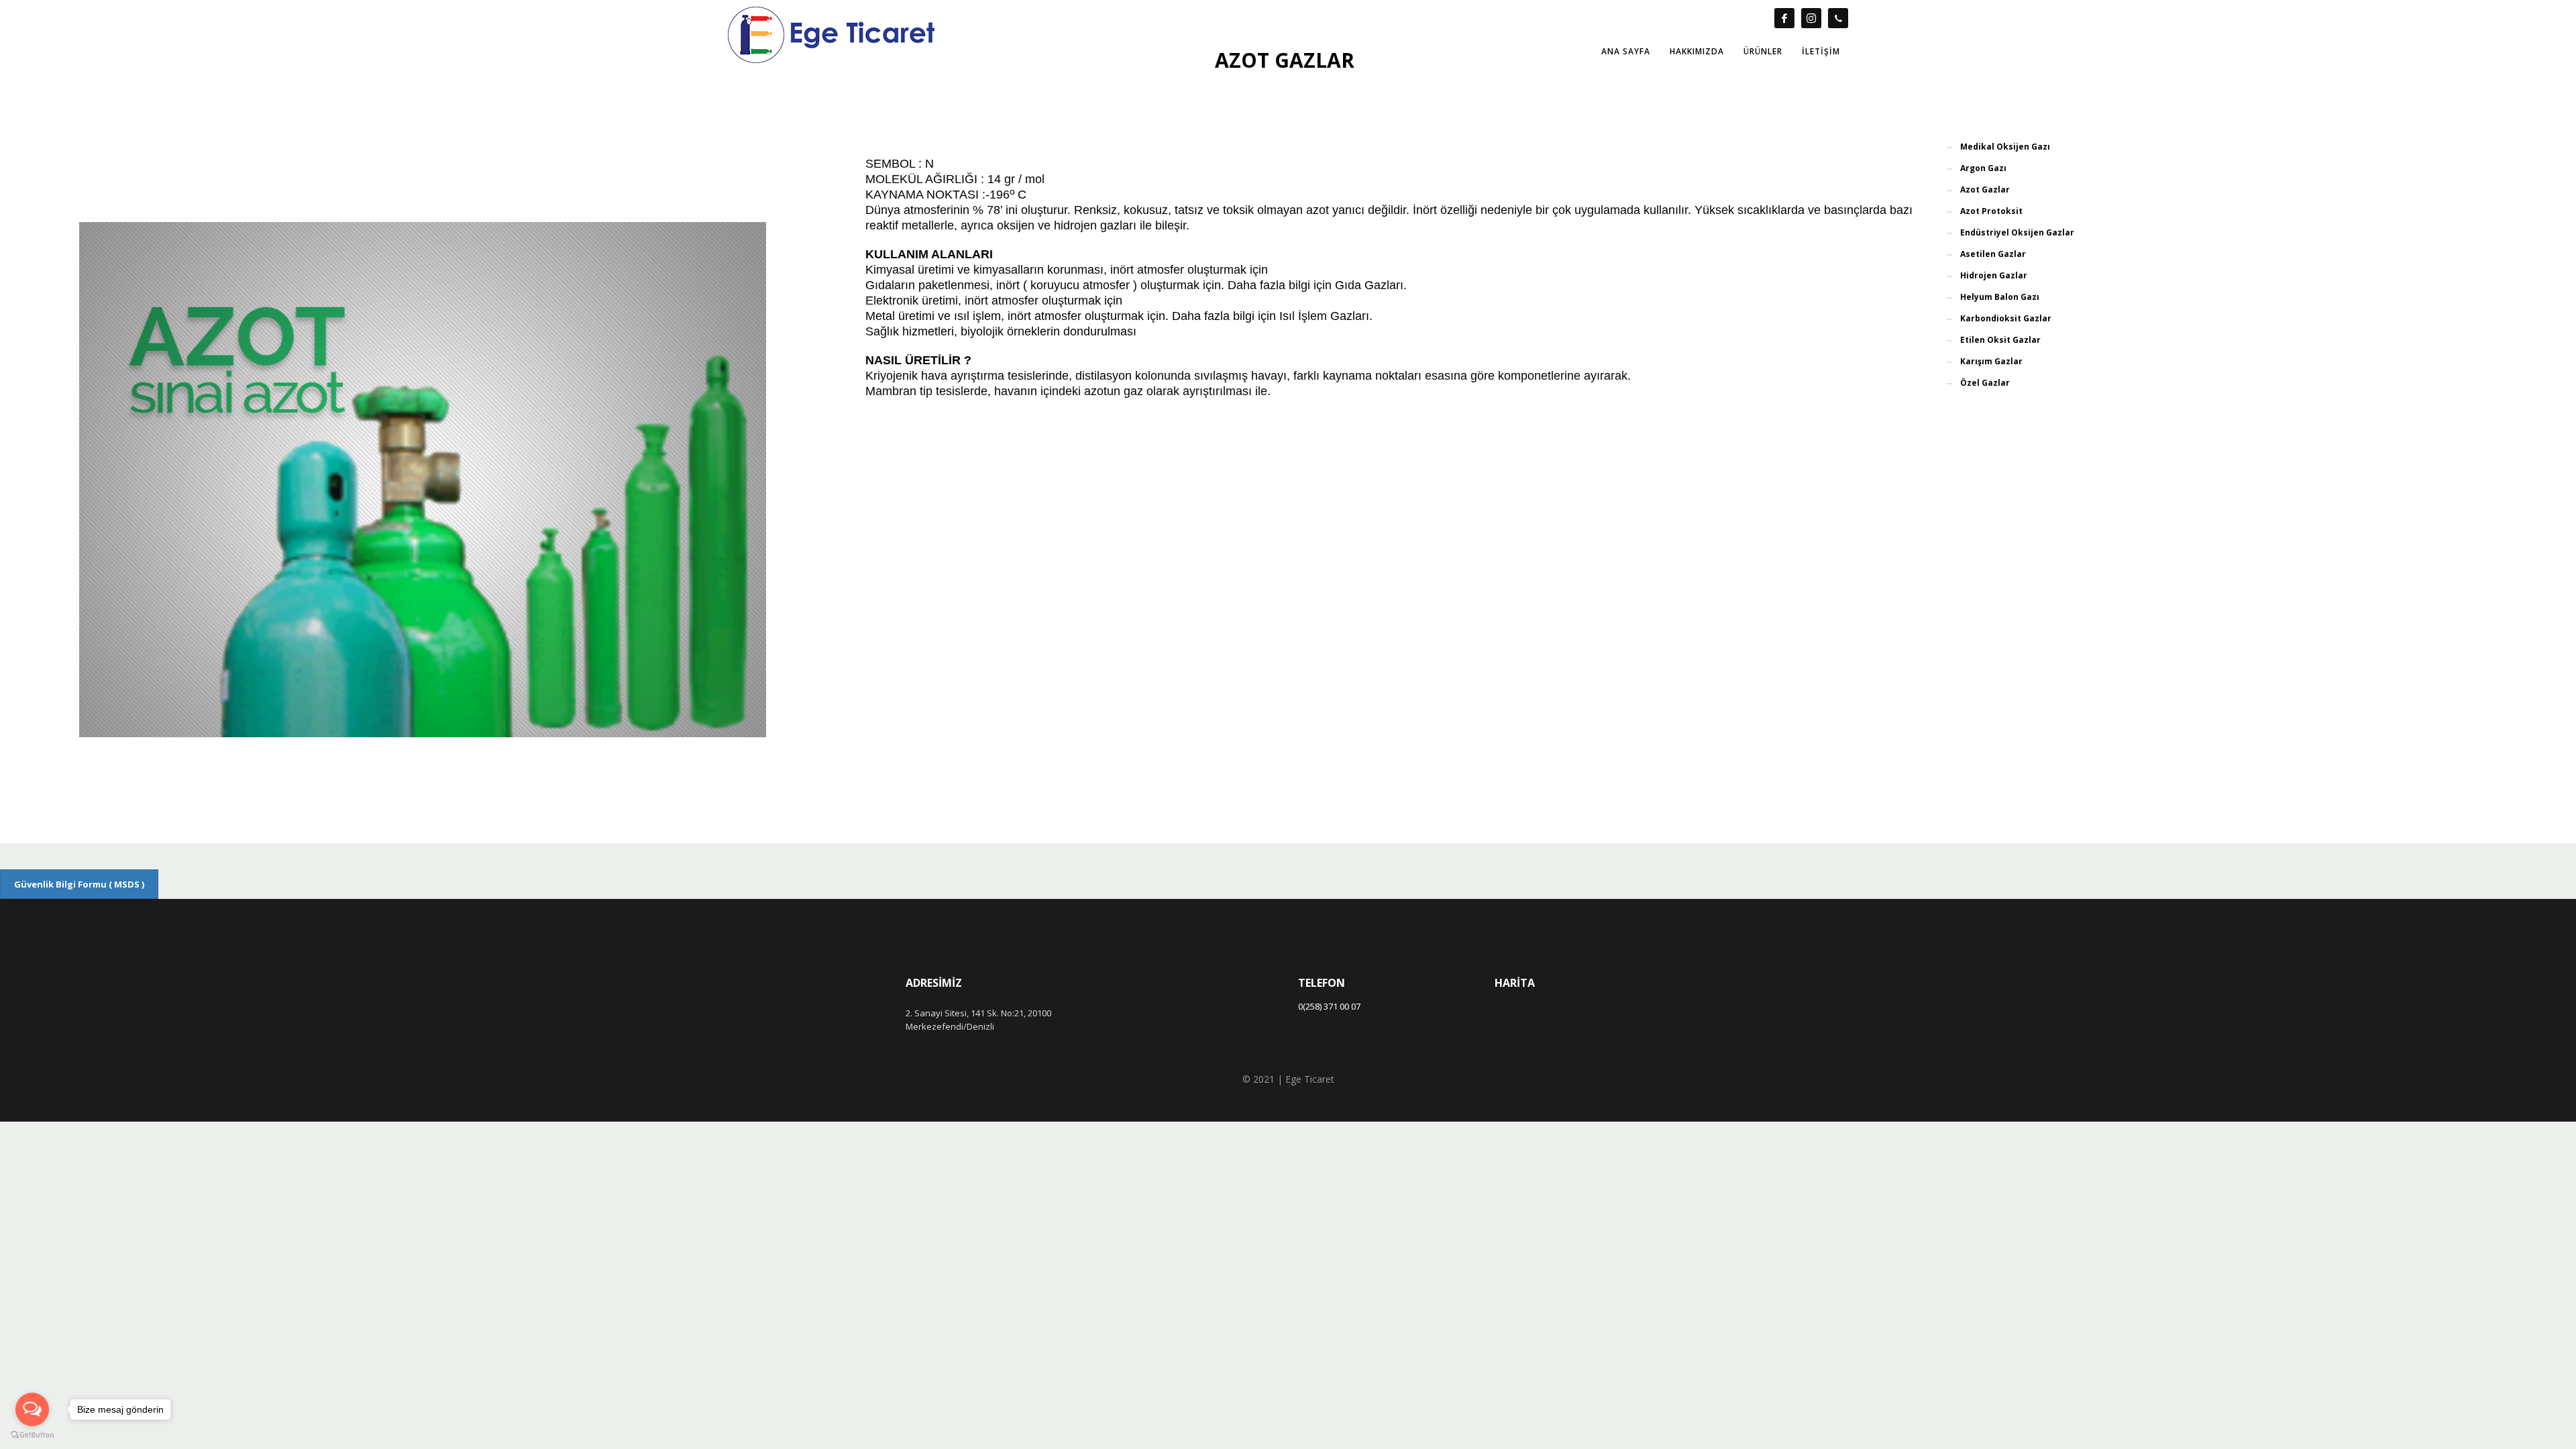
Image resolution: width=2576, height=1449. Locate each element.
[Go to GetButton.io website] (32, 1435)
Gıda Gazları (1369, 285)
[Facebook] (1784, 18)
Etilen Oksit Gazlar (2000, 340)
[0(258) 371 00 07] (1838, 18)
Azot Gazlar (1985, 190)
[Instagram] (1811, 18)
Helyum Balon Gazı (2000, 297)
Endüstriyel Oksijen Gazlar (2017, 232)
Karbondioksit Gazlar (2006, 318)
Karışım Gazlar (1991, 361)
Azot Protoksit (1991, 211)
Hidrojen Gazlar (1994, 275)
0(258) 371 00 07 (1329, 1006)
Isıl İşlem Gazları (1324, 316)
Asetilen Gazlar (1993, 254)
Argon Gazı (1983, 168)
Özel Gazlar (1985, 383)
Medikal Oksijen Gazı (2005, 147)
